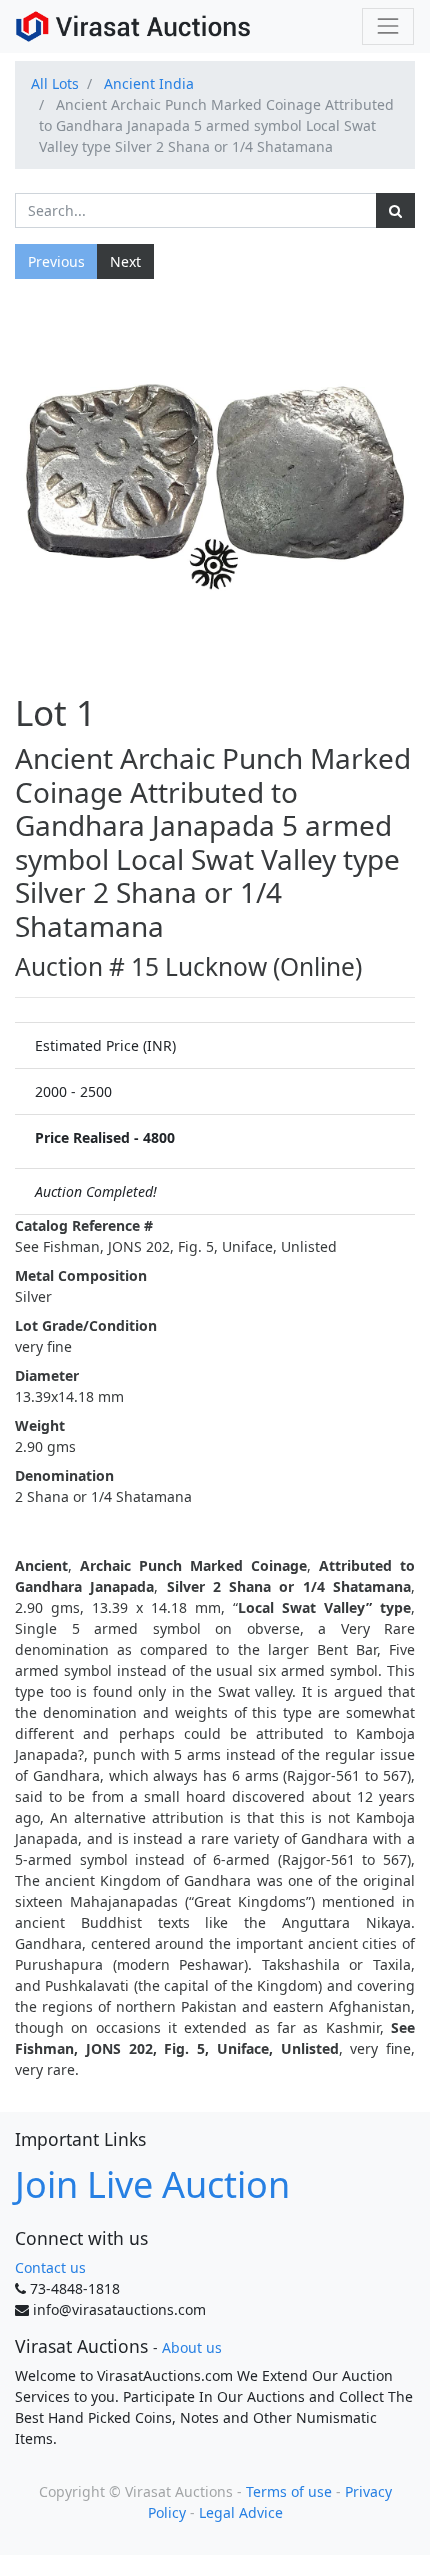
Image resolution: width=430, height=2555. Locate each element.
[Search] (395, 210)
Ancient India (149, 83)
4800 (159, 1137)
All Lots (55, 83)
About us (192, 2347)
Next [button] (125, 261)
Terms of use (289, 2491)
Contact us (50, 2267)
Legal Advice (241, 2512)
